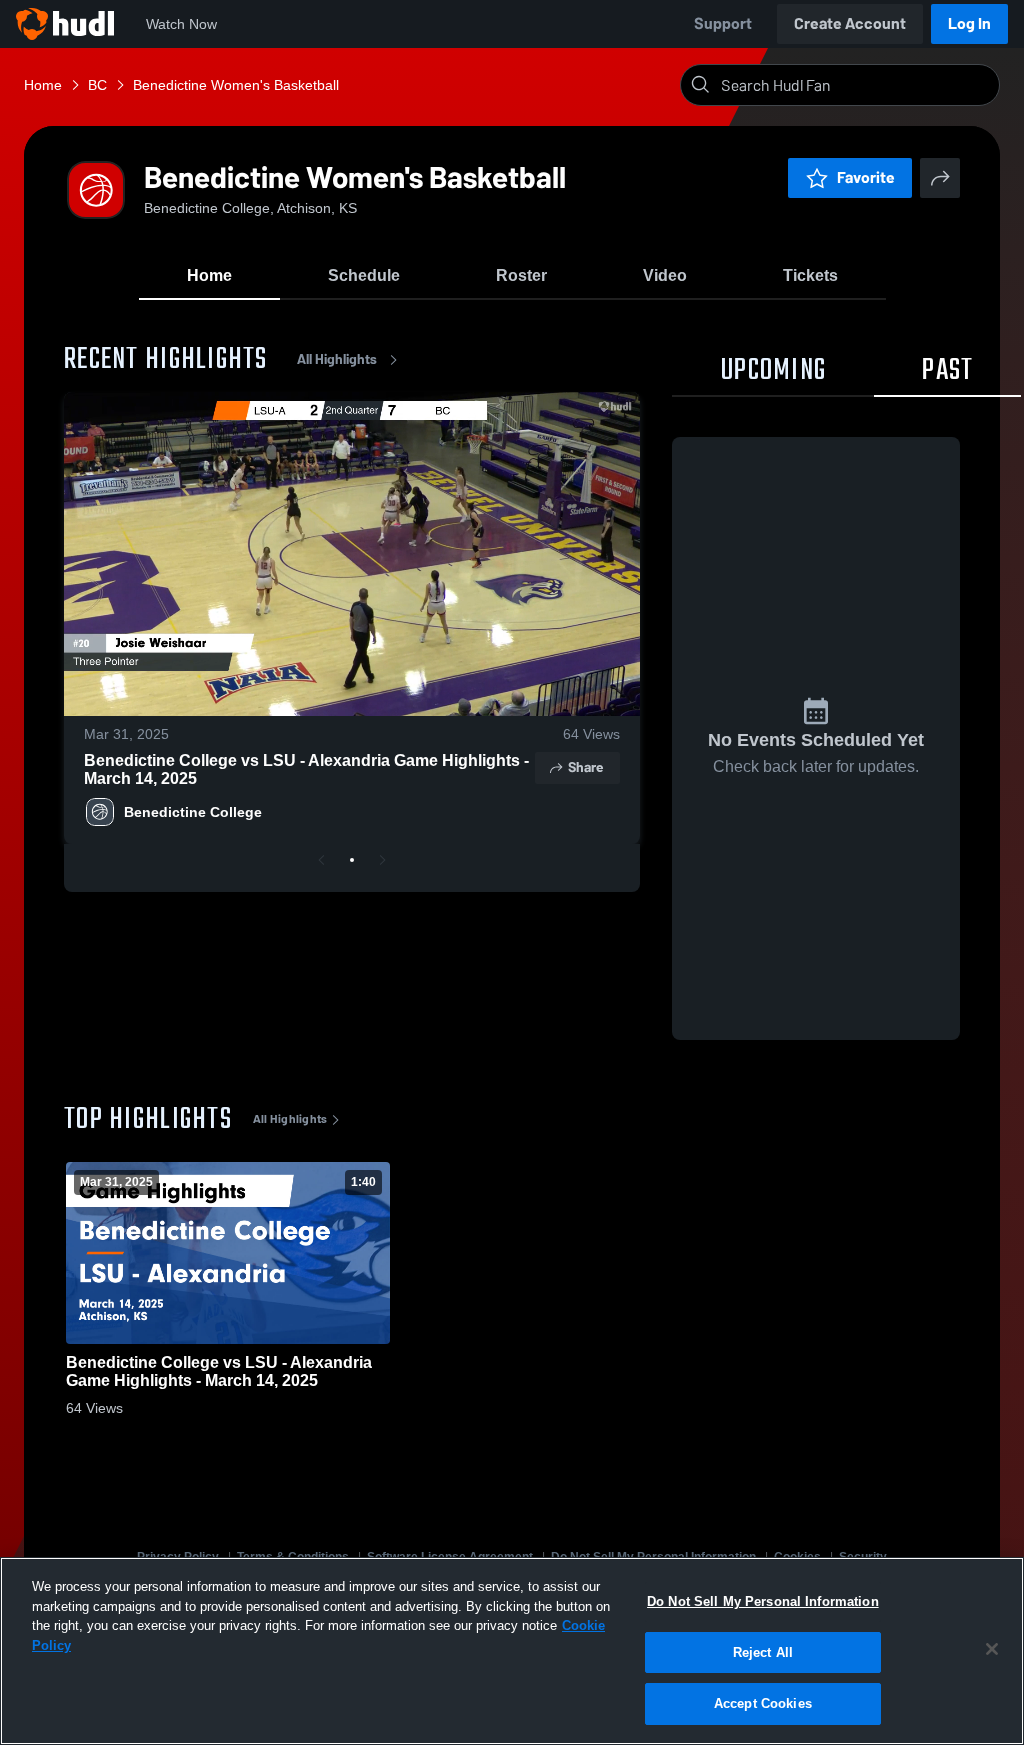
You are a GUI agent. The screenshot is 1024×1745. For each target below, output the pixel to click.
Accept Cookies (763, 1703)
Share (585, 767)
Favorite (866, 177)
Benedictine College (193, 812)
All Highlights (337, 359)
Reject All (763, 1652)
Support (723, 23)
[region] (512, 1651)
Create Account (850, 23)
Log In (969, 23)
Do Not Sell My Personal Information (763, 1601)
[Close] (992, 1649)
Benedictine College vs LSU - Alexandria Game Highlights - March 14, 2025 (306, 769)
